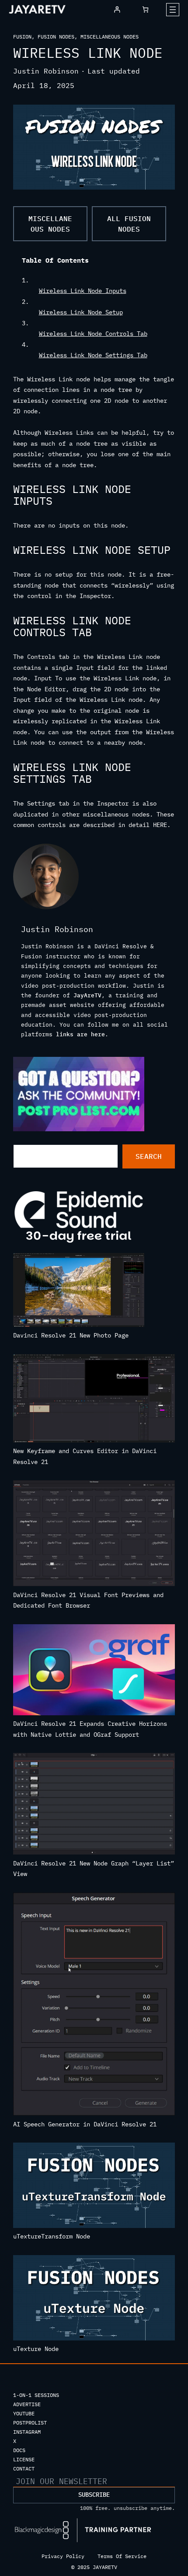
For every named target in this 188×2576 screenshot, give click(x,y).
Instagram (27, 2432)
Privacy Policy (63, 2556)
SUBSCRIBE (94, 2495)
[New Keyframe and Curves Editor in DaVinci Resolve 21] (94, 1400)
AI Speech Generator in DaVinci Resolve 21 (85, 2124)
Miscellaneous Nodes (110, 37)
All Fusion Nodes (129, 224)
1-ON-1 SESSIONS (36, 2395)
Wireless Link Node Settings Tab (93, 355)
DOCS (19, 2450)
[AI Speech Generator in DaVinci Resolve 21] (94, 2006)
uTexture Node (36, 2349)
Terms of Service (122, 2556)
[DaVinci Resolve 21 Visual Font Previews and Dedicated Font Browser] (94, 1535)
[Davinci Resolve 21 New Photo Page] (79, 1292)
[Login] (117, 9)
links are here (80, 1034)
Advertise (27, 2404)
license (24, 2459)
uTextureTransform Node (52, 2236)
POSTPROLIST (30, 2423)
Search (149, 1156)
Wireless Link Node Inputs (83, 291)
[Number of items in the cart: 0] (145, 9)
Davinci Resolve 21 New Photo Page (71, 1335)
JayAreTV (87, 995)
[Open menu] (173, 10)
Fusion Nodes (56, 37)
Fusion (22, 37)
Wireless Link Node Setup (81, 312)
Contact (24, 2469)
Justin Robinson (46, 71)
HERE (160, 825)
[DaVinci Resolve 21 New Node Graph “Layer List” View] (94, 1805)
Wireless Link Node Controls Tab (93, 334)
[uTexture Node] (94, 2299)
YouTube (24, 2413)
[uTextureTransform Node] (94, 2187)
